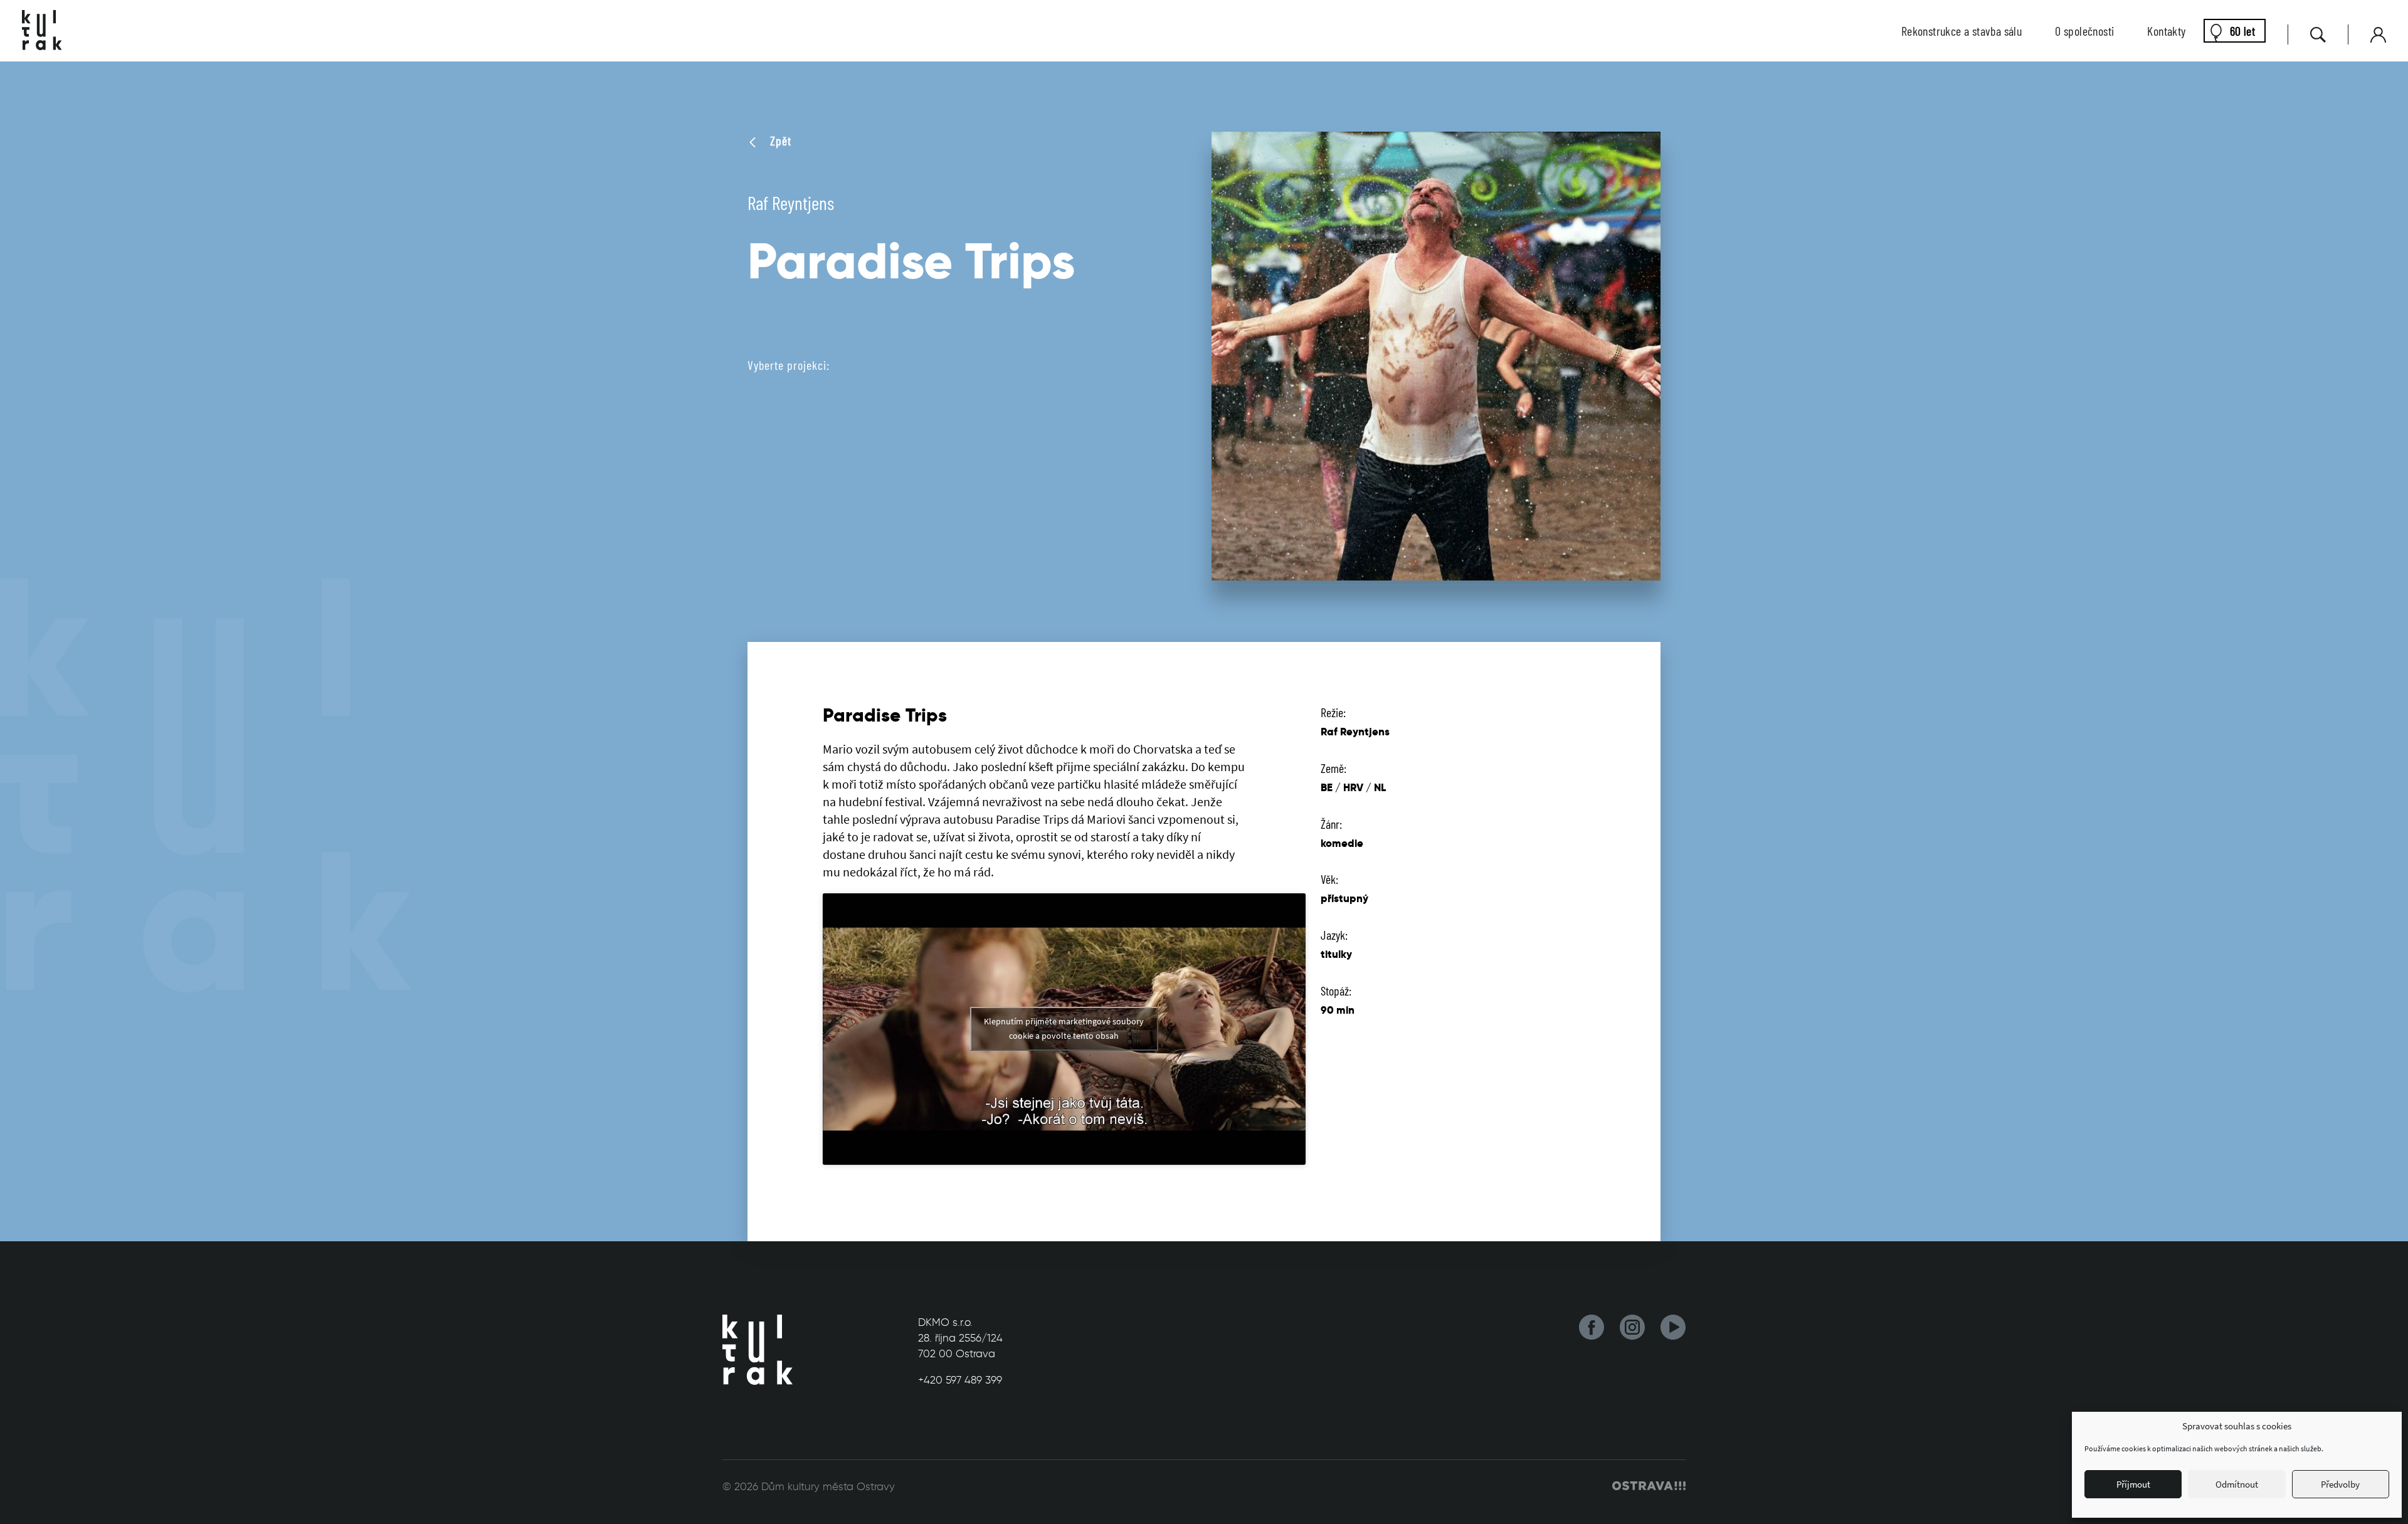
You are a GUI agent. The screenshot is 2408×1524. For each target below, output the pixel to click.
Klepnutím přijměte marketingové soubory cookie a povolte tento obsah (1064, 1028)
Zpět (779, 140)
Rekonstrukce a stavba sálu (1962, 31)
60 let (2242, 31)
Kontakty (2166, 31)
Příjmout (2133, 1484)
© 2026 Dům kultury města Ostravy (809, 1486)
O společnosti (2084, 31)
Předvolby (2340, 1484)
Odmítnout (2237, 1484)
